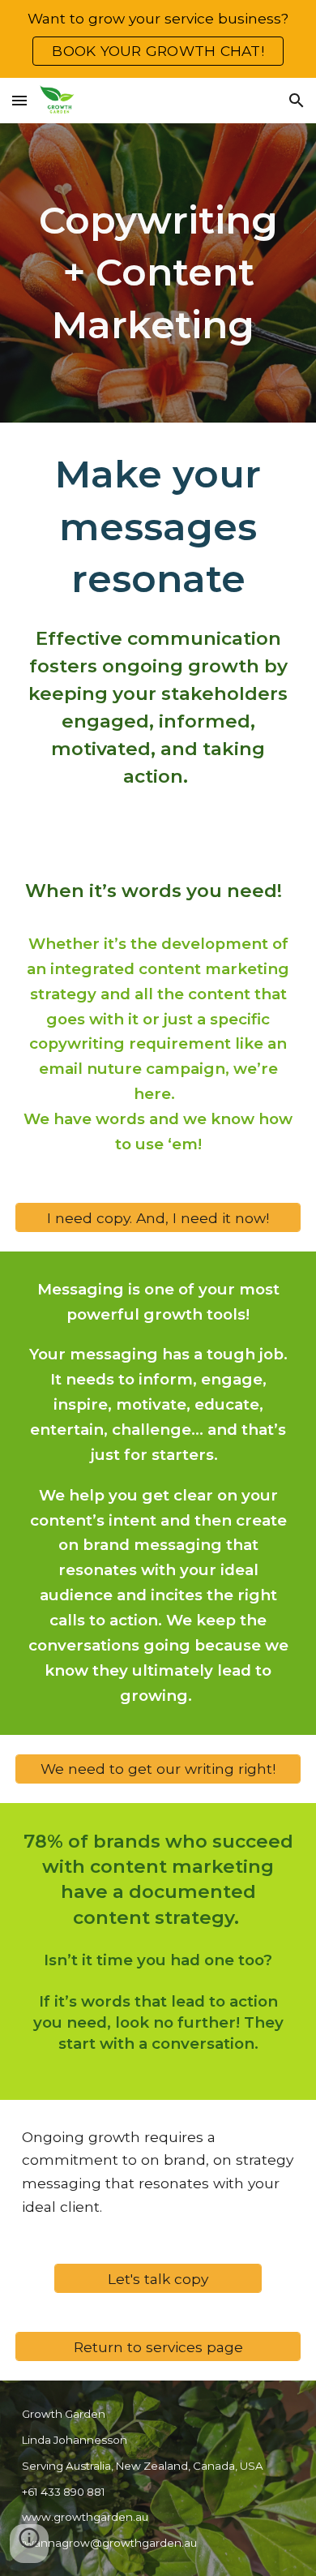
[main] (158, 273)
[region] (158, 39)
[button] (19, 100)
